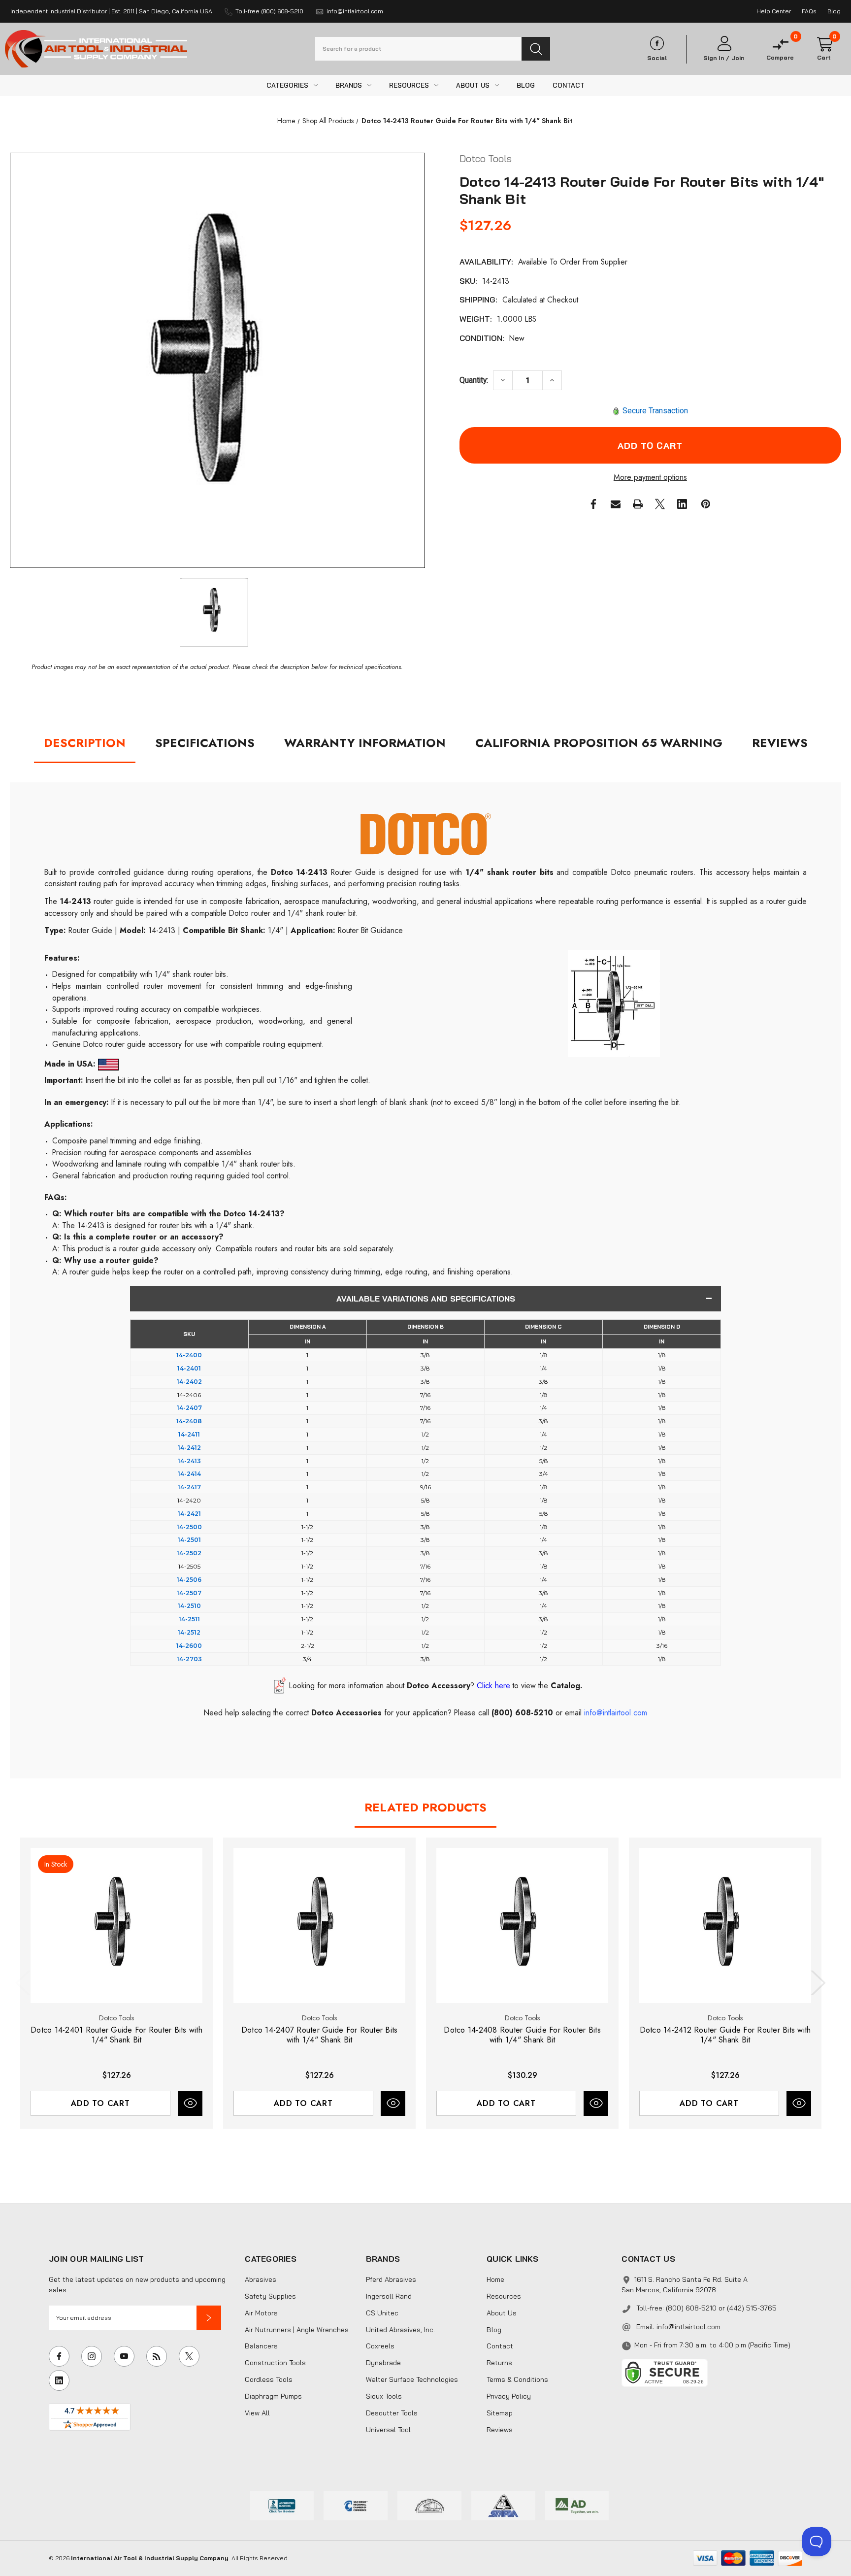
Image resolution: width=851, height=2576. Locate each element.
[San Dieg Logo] (356, 2505)
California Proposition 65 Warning (599, 743)
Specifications (205, 743)
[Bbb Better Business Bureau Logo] (282, 2505)
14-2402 (189, 1382)
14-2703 (189, 1659)
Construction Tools (275, 2363)
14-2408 (189, 1421)
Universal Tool (388, 2430)
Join (738, 58)
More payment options (650, 477)
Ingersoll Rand (389, 2296)
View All (257, 2413)
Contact (500, 2346)
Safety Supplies (270, 2296)
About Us (502, 2313)
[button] (209, 2318)
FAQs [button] (809, 11)
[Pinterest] (706, 504)
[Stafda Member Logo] (503, 2505)
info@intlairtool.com (688, 2327)
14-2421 (189, 1514)
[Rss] (157, 2356)
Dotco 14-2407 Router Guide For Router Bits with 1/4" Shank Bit (320, 2035)
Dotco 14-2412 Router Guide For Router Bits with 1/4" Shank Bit (725, 2035)
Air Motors (261, 2313)
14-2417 (189, 1487)
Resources (504, 2296)
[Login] (724, 44)
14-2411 (189, 1434)
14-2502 (189, 1553)
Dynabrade (383, 2363)
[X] (660, 504)
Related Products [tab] (425, 1807)
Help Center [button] (774, 11)
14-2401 (189, 1368)
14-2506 (189, 1580)
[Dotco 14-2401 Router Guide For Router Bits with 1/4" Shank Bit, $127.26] (116, 1925)
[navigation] (286, 121)
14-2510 (189, 1606)
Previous (25, 1983)
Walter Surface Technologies (412, 2379)
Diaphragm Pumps (273, 2396)
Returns (499, 2363)
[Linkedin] (682, 504)
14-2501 (189, 1540)
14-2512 (189, 1632)
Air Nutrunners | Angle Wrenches (297, 2330)
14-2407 (189, 1408)
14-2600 (189, 1646)
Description (85, 743)
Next (816, 1983)
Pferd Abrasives (391, 2279)
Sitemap (500, 2413)
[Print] (638, 504)
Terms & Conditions (517, 2379)
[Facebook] (593, 504)
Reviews (780, 743)
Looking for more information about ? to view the (436, 1686)
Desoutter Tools (392, 2413)
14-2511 (189, 1619)
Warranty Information (365, 743)
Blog (494, 2330)
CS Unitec (382, 2313)
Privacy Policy (509, 2396)
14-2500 (189, 1527)
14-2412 (189, 1448)
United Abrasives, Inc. (400, 2330)
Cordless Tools (269, 2379)
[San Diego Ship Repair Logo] (429, 2505)
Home (495, 2279)
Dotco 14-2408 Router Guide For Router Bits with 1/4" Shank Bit (522, 2035)
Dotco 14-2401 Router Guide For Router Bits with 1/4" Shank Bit (116, 2035)
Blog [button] (834, 11)
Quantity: (474, 380)
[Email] (616, 504)
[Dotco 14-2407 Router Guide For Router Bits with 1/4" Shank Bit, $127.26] (319, 1925)
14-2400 (189, 1355)
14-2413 (189, 1461)
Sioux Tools (384, 2396)
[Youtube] (124, 2356)
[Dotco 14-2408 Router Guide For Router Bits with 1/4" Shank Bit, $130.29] (522, 1925)
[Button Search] (536, 49)
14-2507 (189, 1593)
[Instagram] (92, 2356)
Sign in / (716, 58)
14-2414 (189, 1474)
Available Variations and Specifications (426, 1299)
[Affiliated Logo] (577, 2505)
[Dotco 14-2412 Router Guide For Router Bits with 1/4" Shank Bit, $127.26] (725, 1925)
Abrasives (261, 2279)
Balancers (261, 2346)
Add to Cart (100, 2103)
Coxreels (380, 2346)
